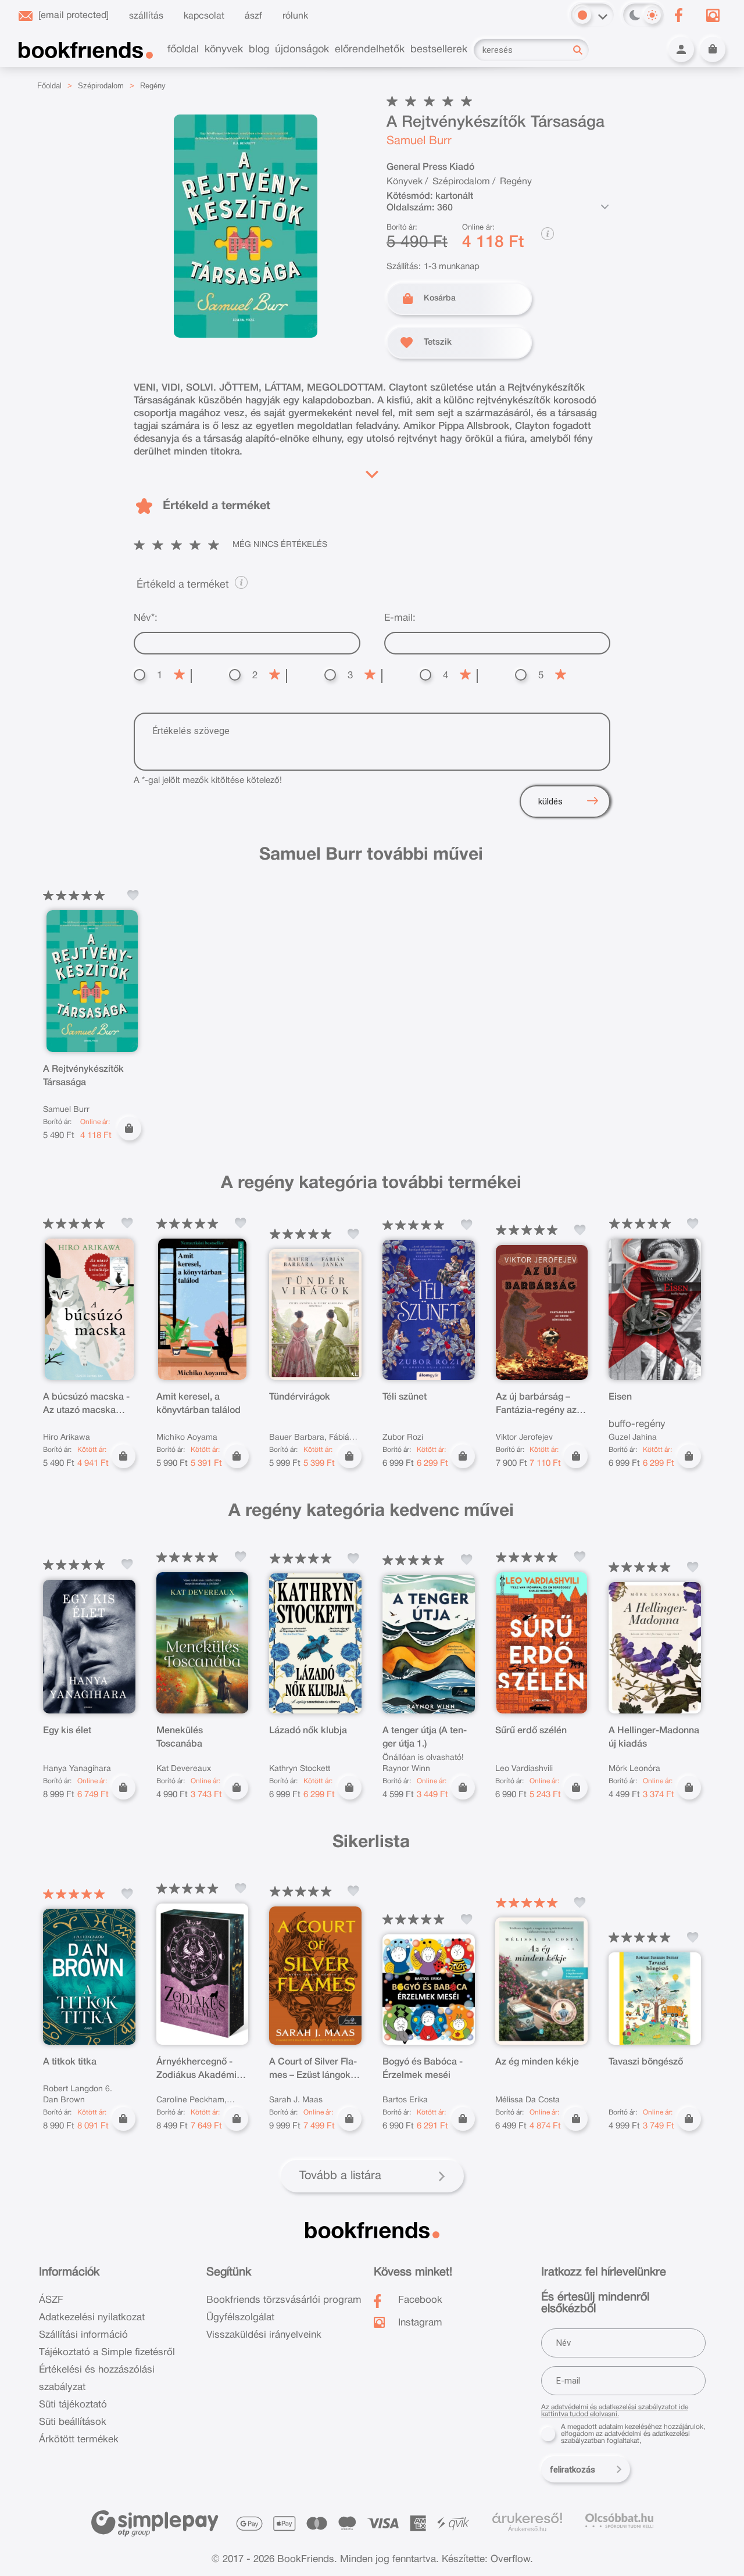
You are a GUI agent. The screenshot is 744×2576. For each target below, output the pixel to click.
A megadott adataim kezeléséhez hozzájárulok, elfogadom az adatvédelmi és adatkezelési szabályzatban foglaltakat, (633, 2434)
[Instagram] (713, 15)
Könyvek (405, 182)
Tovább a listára (340, 2176)
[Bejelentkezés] (681, 49)
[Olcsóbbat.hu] (619, 2520)
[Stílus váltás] (582, 15)
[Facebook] (678, 15)
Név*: (146, 618)
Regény (153, 86)
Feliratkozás (573, 2470)
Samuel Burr (419, 141)
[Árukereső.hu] (527, 2518)
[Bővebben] (372, 471)
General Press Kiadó (430, 167)
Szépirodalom (101, 86)
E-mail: (400, 618)
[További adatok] (604, 207)
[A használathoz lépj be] (133, 895)
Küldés (550, 802)
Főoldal (49, 86)
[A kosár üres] (713, 49)
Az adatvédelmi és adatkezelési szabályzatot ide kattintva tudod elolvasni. (615, 2411)
